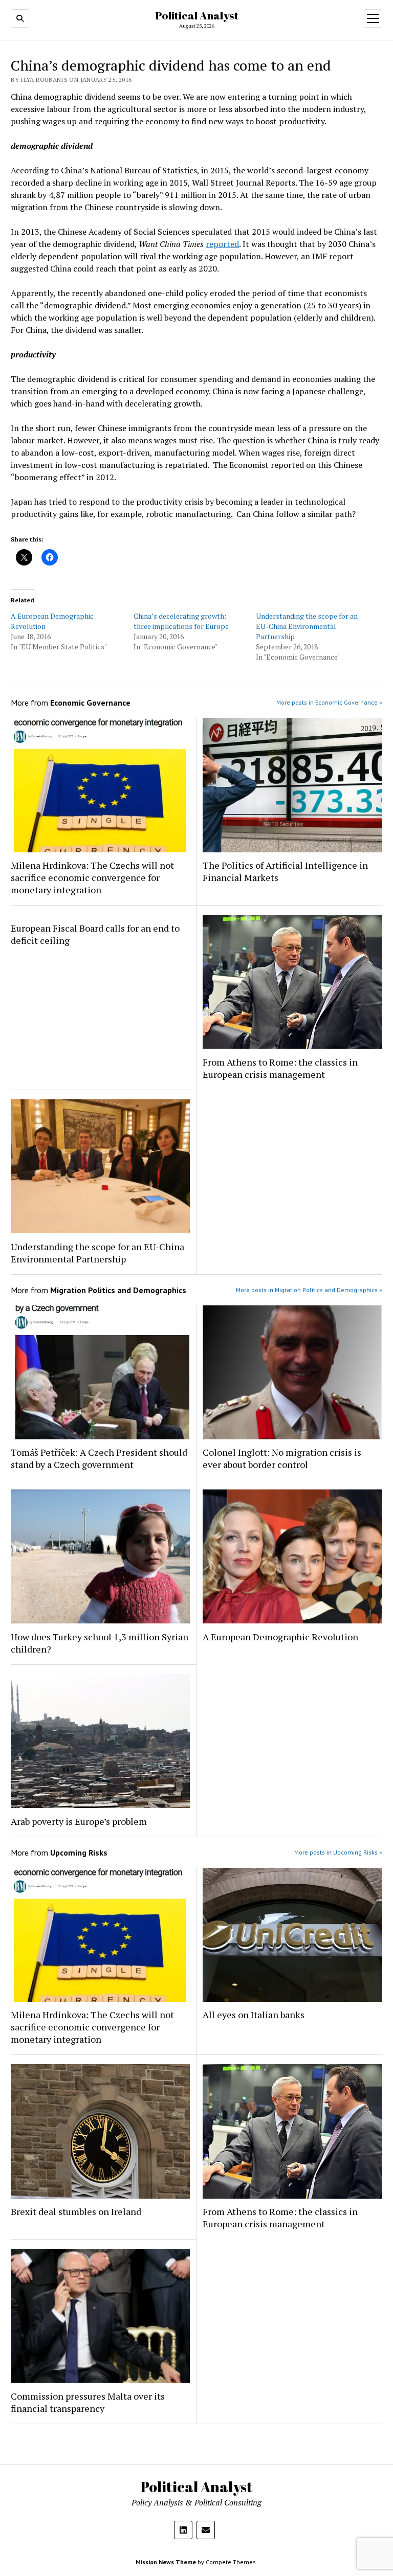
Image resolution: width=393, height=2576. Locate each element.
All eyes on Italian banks (254, 2015)
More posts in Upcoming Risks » (338, 1852)
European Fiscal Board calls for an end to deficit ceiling (95, 934)
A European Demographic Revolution (280, 1637)
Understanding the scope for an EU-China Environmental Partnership (307, 626)
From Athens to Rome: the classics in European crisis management (280, 1068)
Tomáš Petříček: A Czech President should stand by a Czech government (99, 1458)
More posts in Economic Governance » (329, 702)
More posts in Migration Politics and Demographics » (309, 1290)
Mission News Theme (166, 2562)
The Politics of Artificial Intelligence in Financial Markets (285, 871)
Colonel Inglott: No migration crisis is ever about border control (282, 1458)
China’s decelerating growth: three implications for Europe (181, 621)
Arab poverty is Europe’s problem (79, 1821)
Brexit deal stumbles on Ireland (76, 2211)
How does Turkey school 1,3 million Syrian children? (100, 1643)
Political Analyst (197, 15)
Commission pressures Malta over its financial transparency (88, 2402)
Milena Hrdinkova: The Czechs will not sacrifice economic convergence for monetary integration (92, 877)
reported (222, 244)
